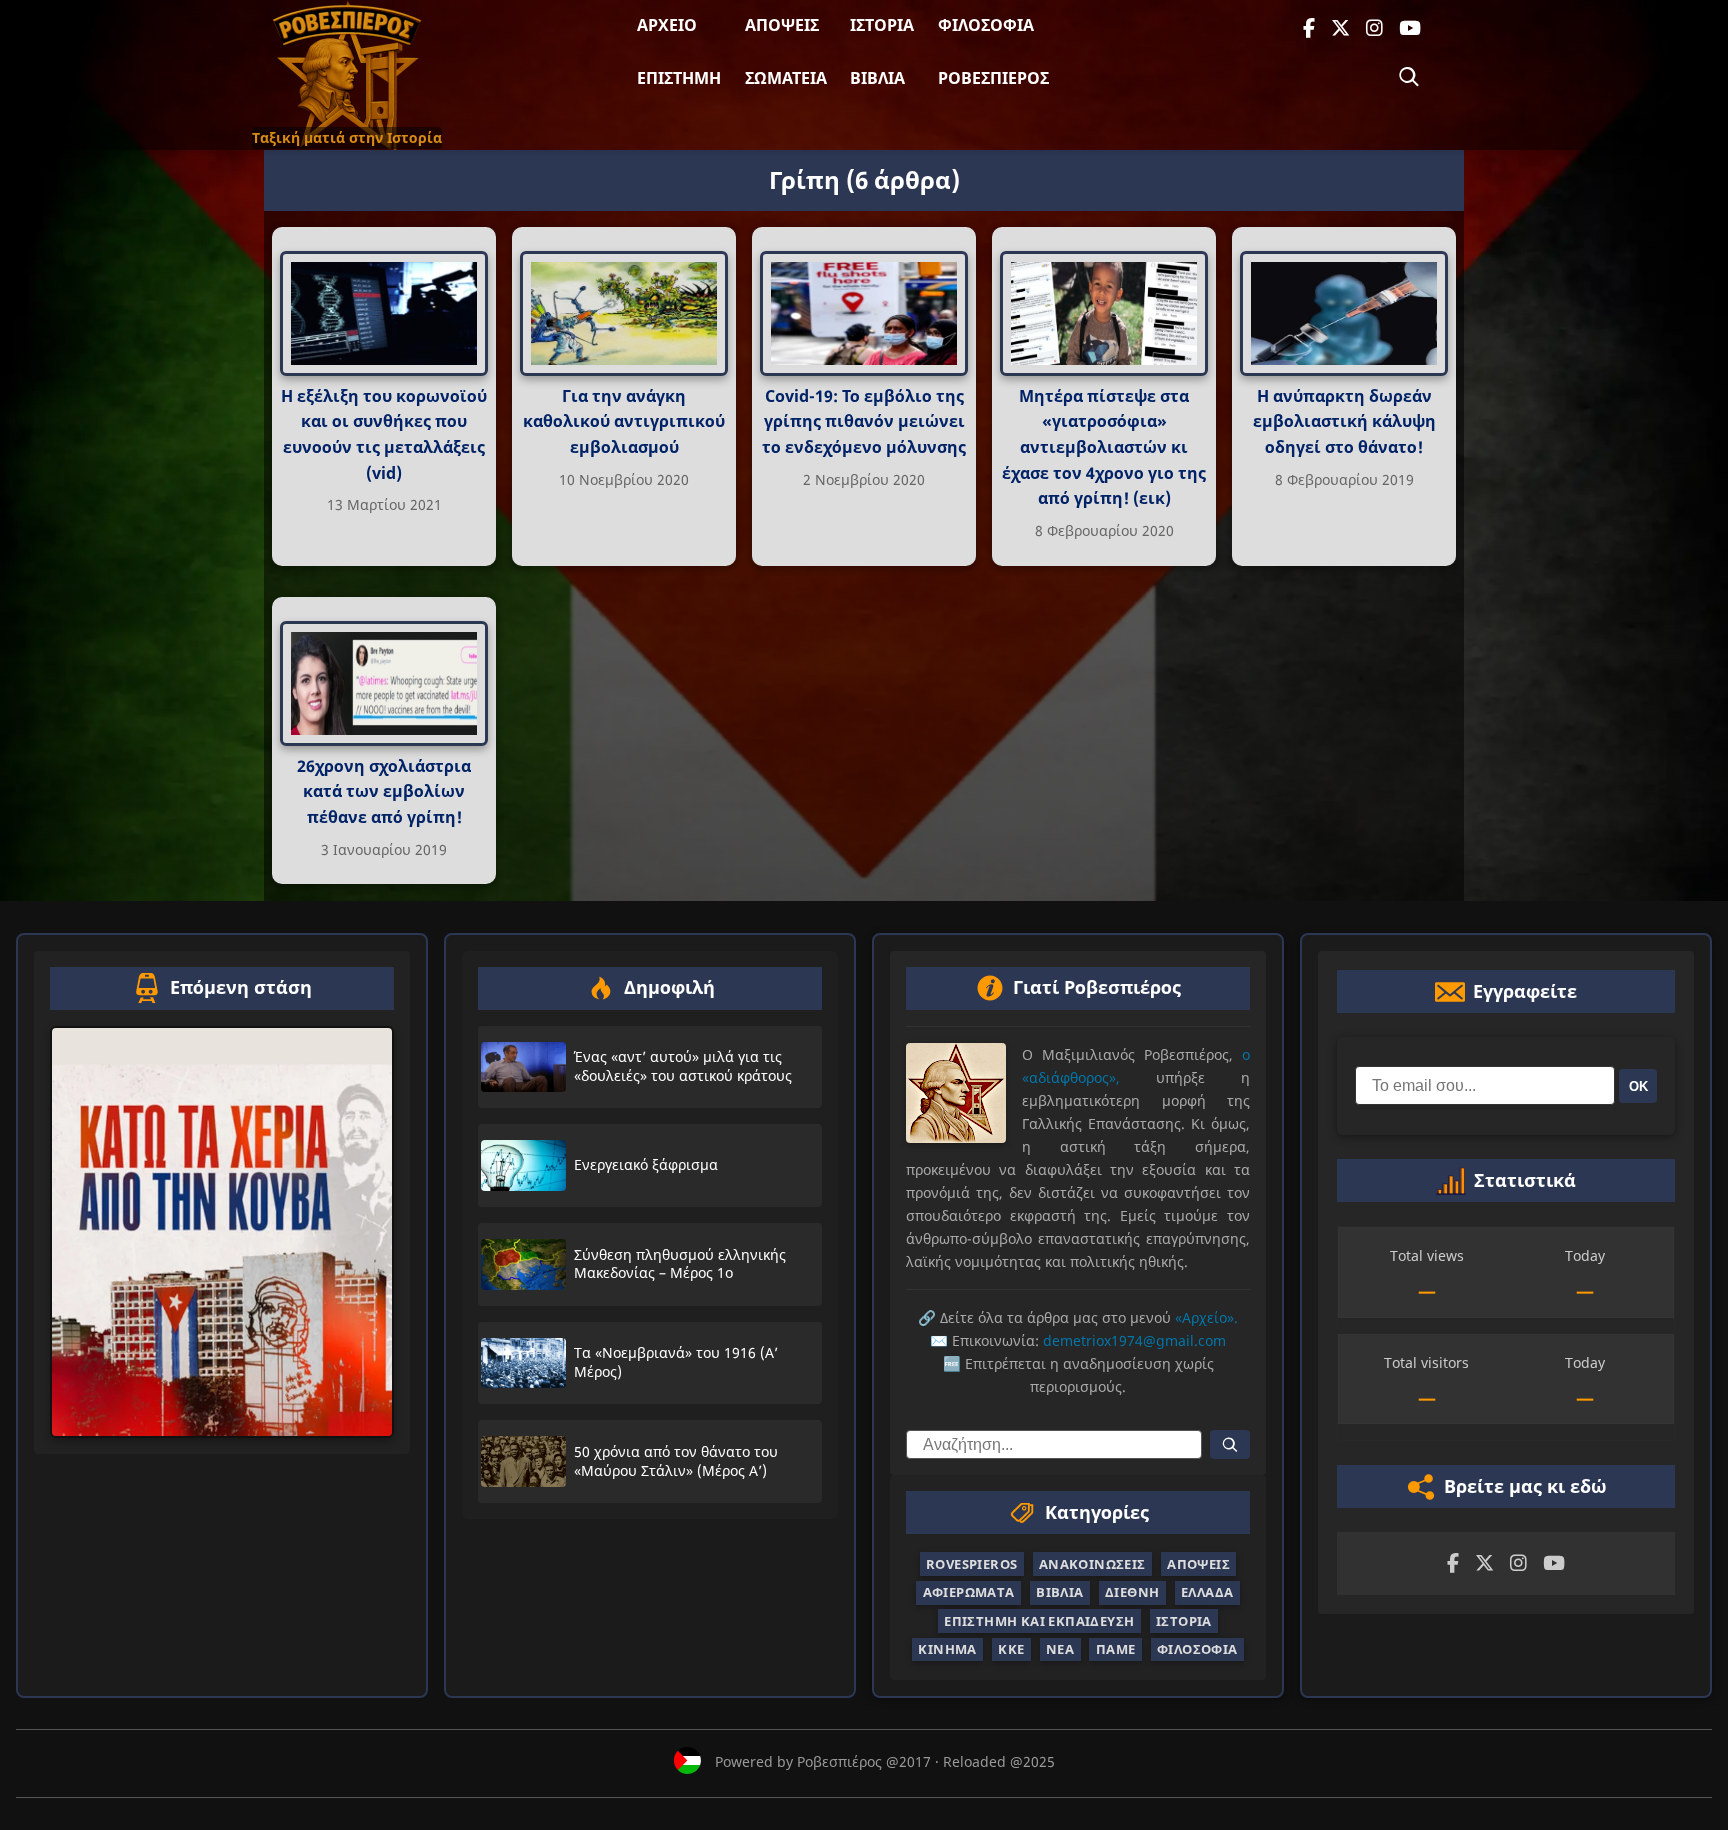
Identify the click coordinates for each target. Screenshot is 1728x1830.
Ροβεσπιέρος (993, 78)
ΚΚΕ (1011, 1649)
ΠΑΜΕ (1116, 1649)
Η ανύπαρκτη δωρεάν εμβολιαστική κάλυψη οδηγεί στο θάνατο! (1344, 421)
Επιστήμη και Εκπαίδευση (1039, 1620)
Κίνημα (947, 1649)
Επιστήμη (679, 78)
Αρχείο (667, 25)
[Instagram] (1374, 28)
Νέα (1060, 1649)
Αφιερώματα (969, 1592)
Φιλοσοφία (986, 25)
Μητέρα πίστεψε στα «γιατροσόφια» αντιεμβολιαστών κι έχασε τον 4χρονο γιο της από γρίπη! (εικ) (1104, 447)
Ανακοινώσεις (1092, 1564)
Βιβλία (877, 78)
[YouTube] (1410, 28)
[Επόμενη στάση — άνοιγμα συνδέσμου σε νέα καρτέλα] (222, 1231)
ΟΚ (1638, 1085)
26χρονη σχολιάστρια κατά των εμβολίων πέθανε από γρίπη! (384, 791)
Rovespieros (971, 1564)
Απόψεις (782, 25)
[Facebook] (1309, 28)
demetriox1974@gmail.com (1134, 1340)
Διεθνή (1132, 1592)
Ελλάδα (1207, 1592)
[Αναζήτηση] (1409, 77)
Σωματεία (786, 78)
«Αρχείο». (1206, 1317)
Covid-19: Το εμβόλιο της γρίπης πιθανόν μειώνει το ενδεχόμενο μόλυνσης (864, 421)
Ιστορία (882, 25)
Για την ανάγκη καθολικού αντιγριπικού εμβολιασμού (624, 421)
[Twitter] (1340, 28)
